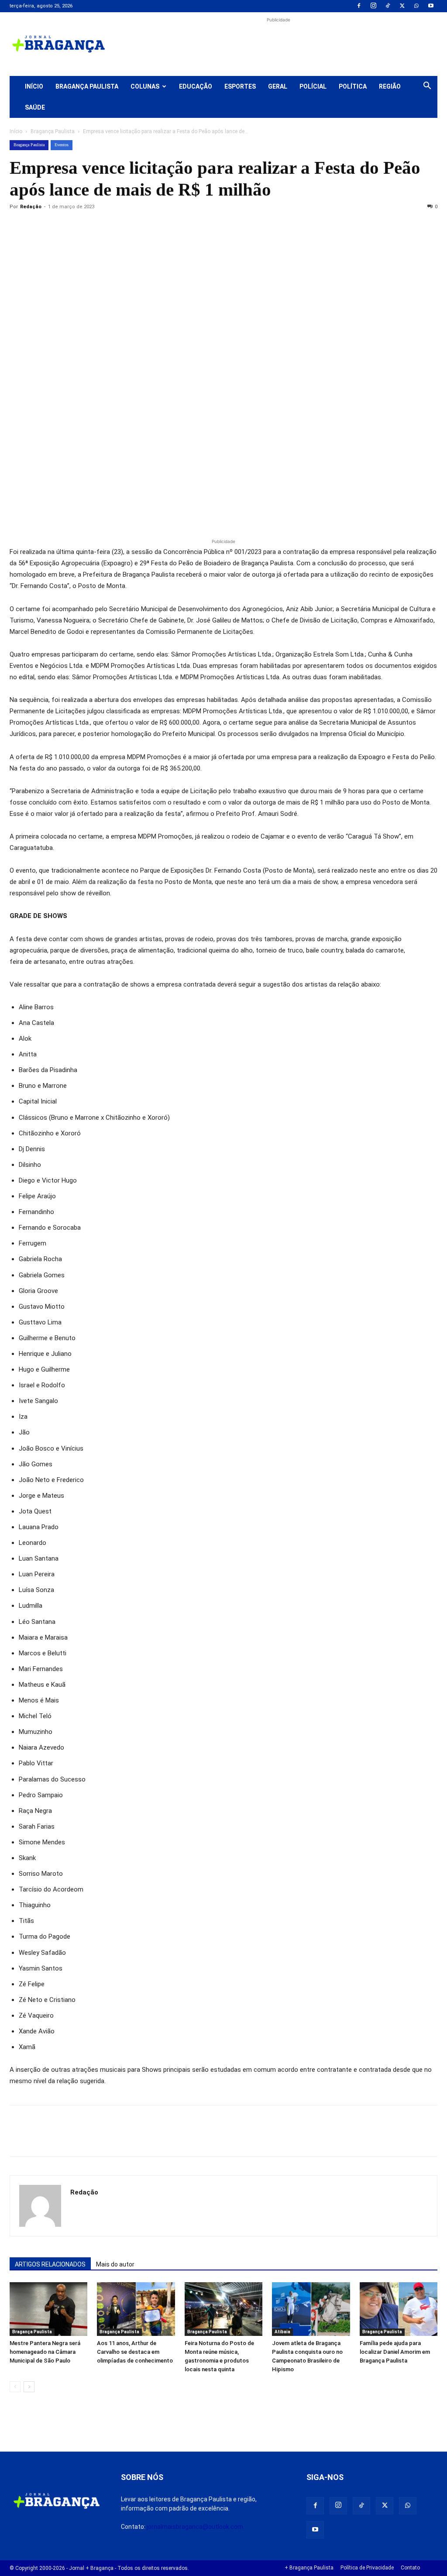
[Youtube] (431, 6)
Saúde (35, 107)
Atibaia (282, 2332)
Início (34, 86)
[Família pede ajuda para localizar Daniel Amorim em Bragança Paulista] (399, 2309)
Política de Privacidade (367, 2568)
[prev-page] (15, 2387)
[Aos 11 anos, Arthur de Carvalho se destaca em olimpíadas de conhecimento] (136, 2309)
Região (390, 86)
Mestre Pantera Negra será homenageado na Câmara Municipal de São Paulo (45, 2352)
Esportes (240, 86)
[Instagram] (373, 6)
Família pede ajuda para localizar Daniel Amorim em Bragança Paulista (395, 2352)
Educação (196, 86)
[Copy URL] (18, 227)
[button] (427, 87)
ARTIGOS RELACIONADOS (50, 2264)
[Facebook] (359, 6)
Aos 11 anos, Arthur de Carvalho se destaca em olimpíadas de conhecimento (135, 2352)
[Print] (119, 227)
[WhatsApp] (416, 6)
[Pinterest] (79, 227)
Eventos (62, 145)
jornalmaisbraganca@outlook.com (195, 2527)
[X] (402, 6)
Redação (31, 207)
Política (353, 86)
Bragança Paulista (87, 86)
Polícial (313, 86)
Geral (278, 86)
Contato (410, 2568)
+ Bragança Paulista (309, 2568)
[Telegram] (139, 227)
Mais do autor (115, 2264)
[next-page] (29, 2387)
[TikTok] (388, 6)
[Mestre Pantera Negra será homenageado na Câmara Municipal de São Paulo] (48, 2309)
